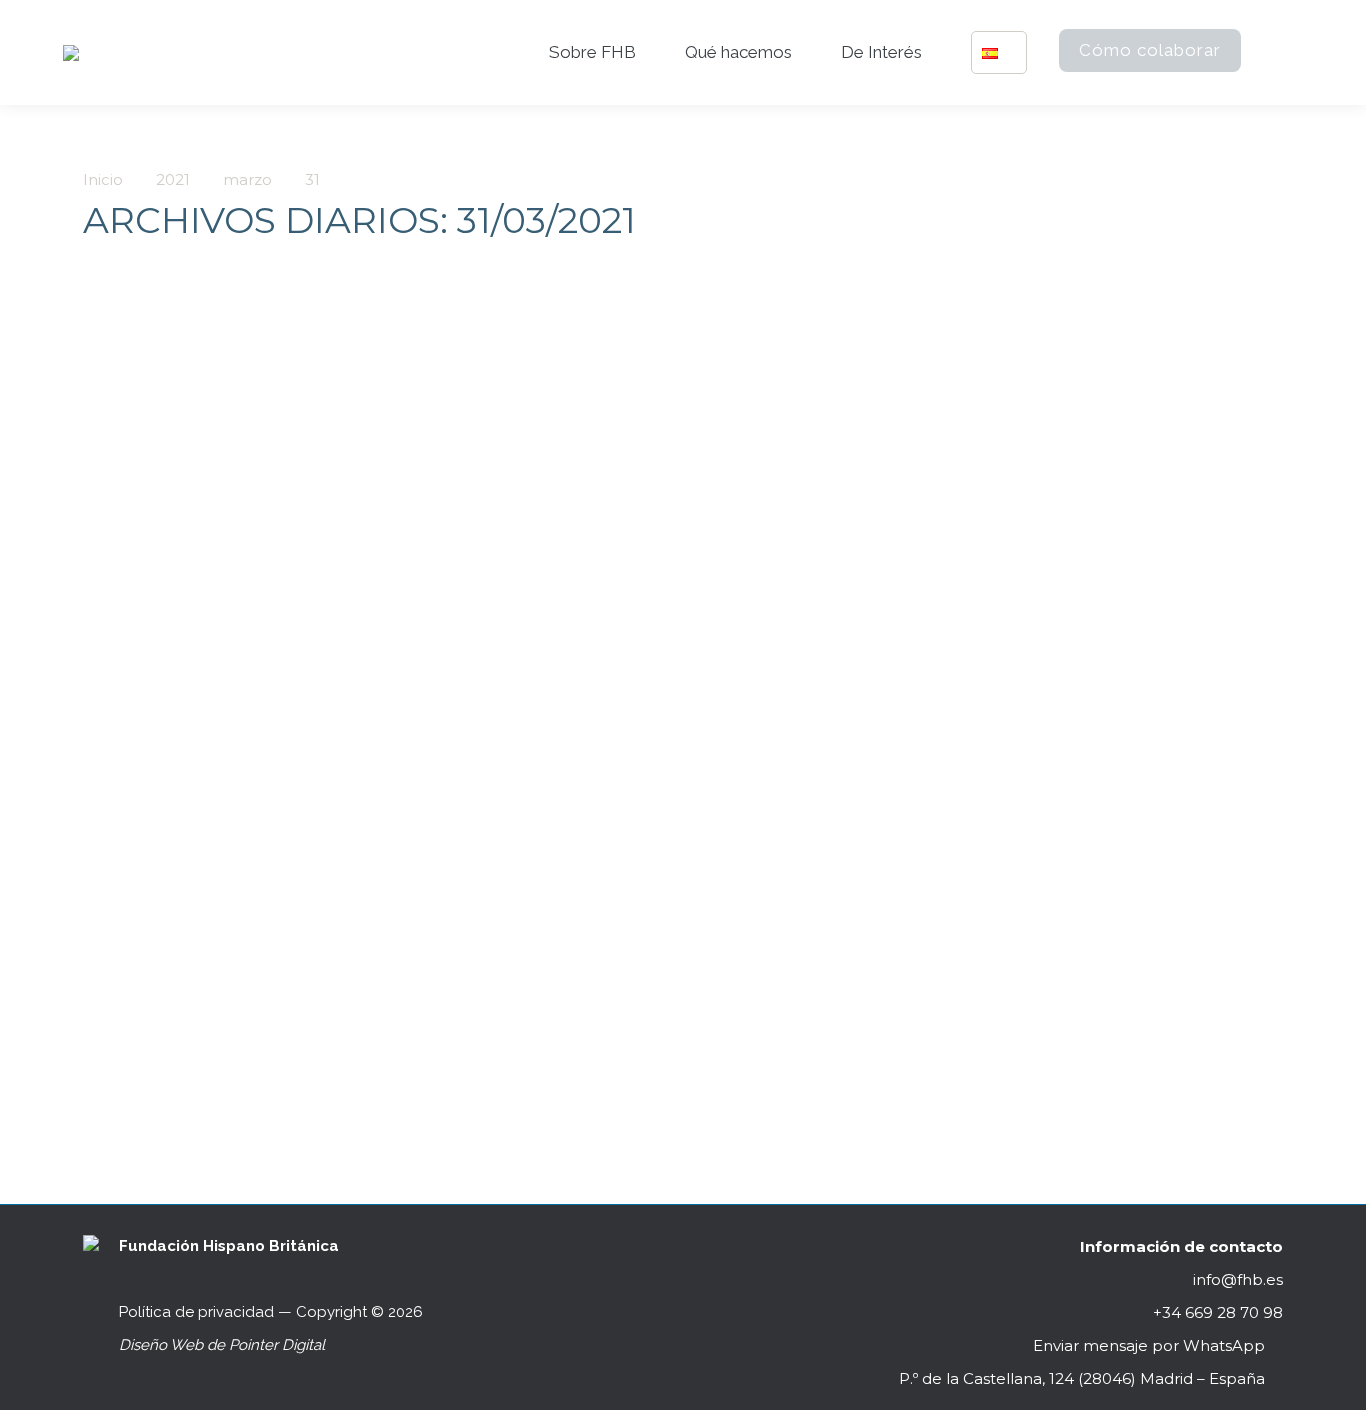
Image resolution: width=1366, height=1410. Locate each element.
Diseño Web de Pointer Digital (224, 1345)
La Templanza (171, 975)
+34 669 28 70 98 (1216, 1312)
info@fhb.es (1238, 1279)
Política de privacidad (196, 1312)
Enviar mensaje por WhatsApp (1149, 1345)
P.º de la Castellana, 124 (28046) (1082, 1378)
